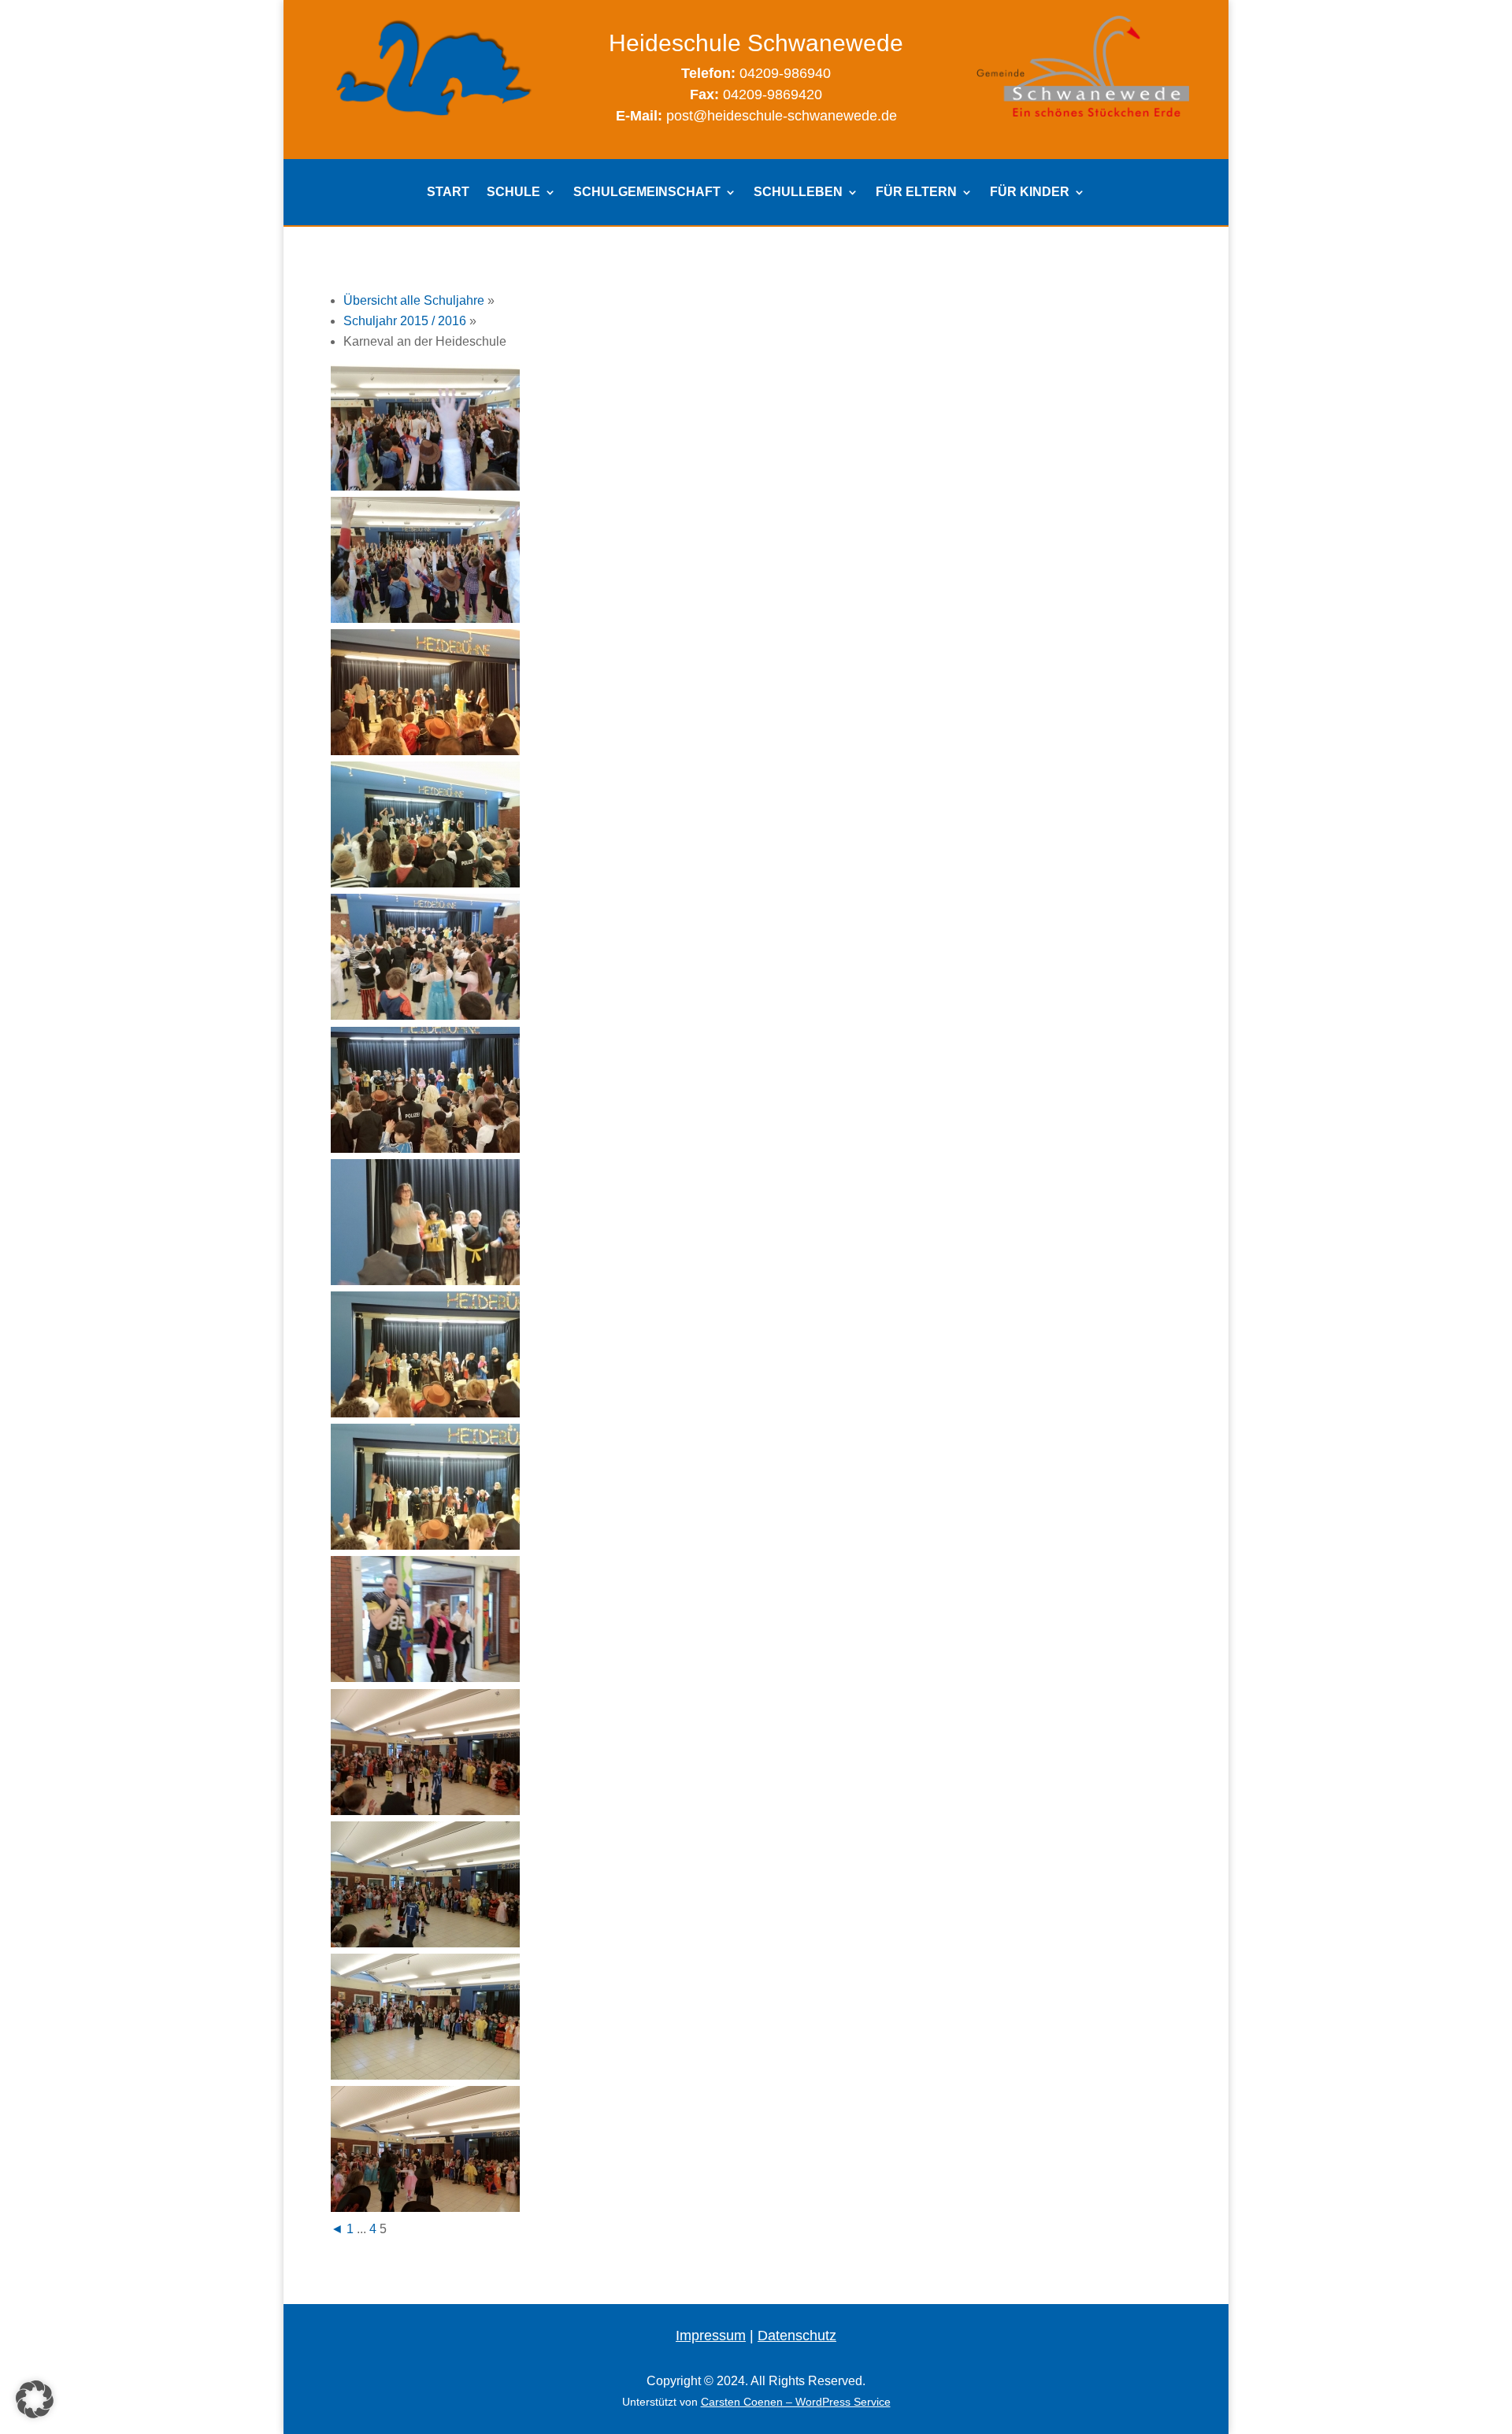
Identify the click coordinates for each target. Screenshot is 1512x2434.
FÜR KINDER (1030, 193)
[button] (35, 2399)
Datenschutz (797, 2336)
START (448, 193)
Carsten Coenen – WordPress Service (796, 2402)
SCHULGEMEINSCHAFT (647, 193)
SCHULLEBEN (798, 193)
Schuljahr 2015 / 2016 (405, 321)
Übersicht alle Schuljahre (414, 300)
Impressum (711, 2336)
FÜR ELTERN (916, 193)
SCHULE (513, 193)
